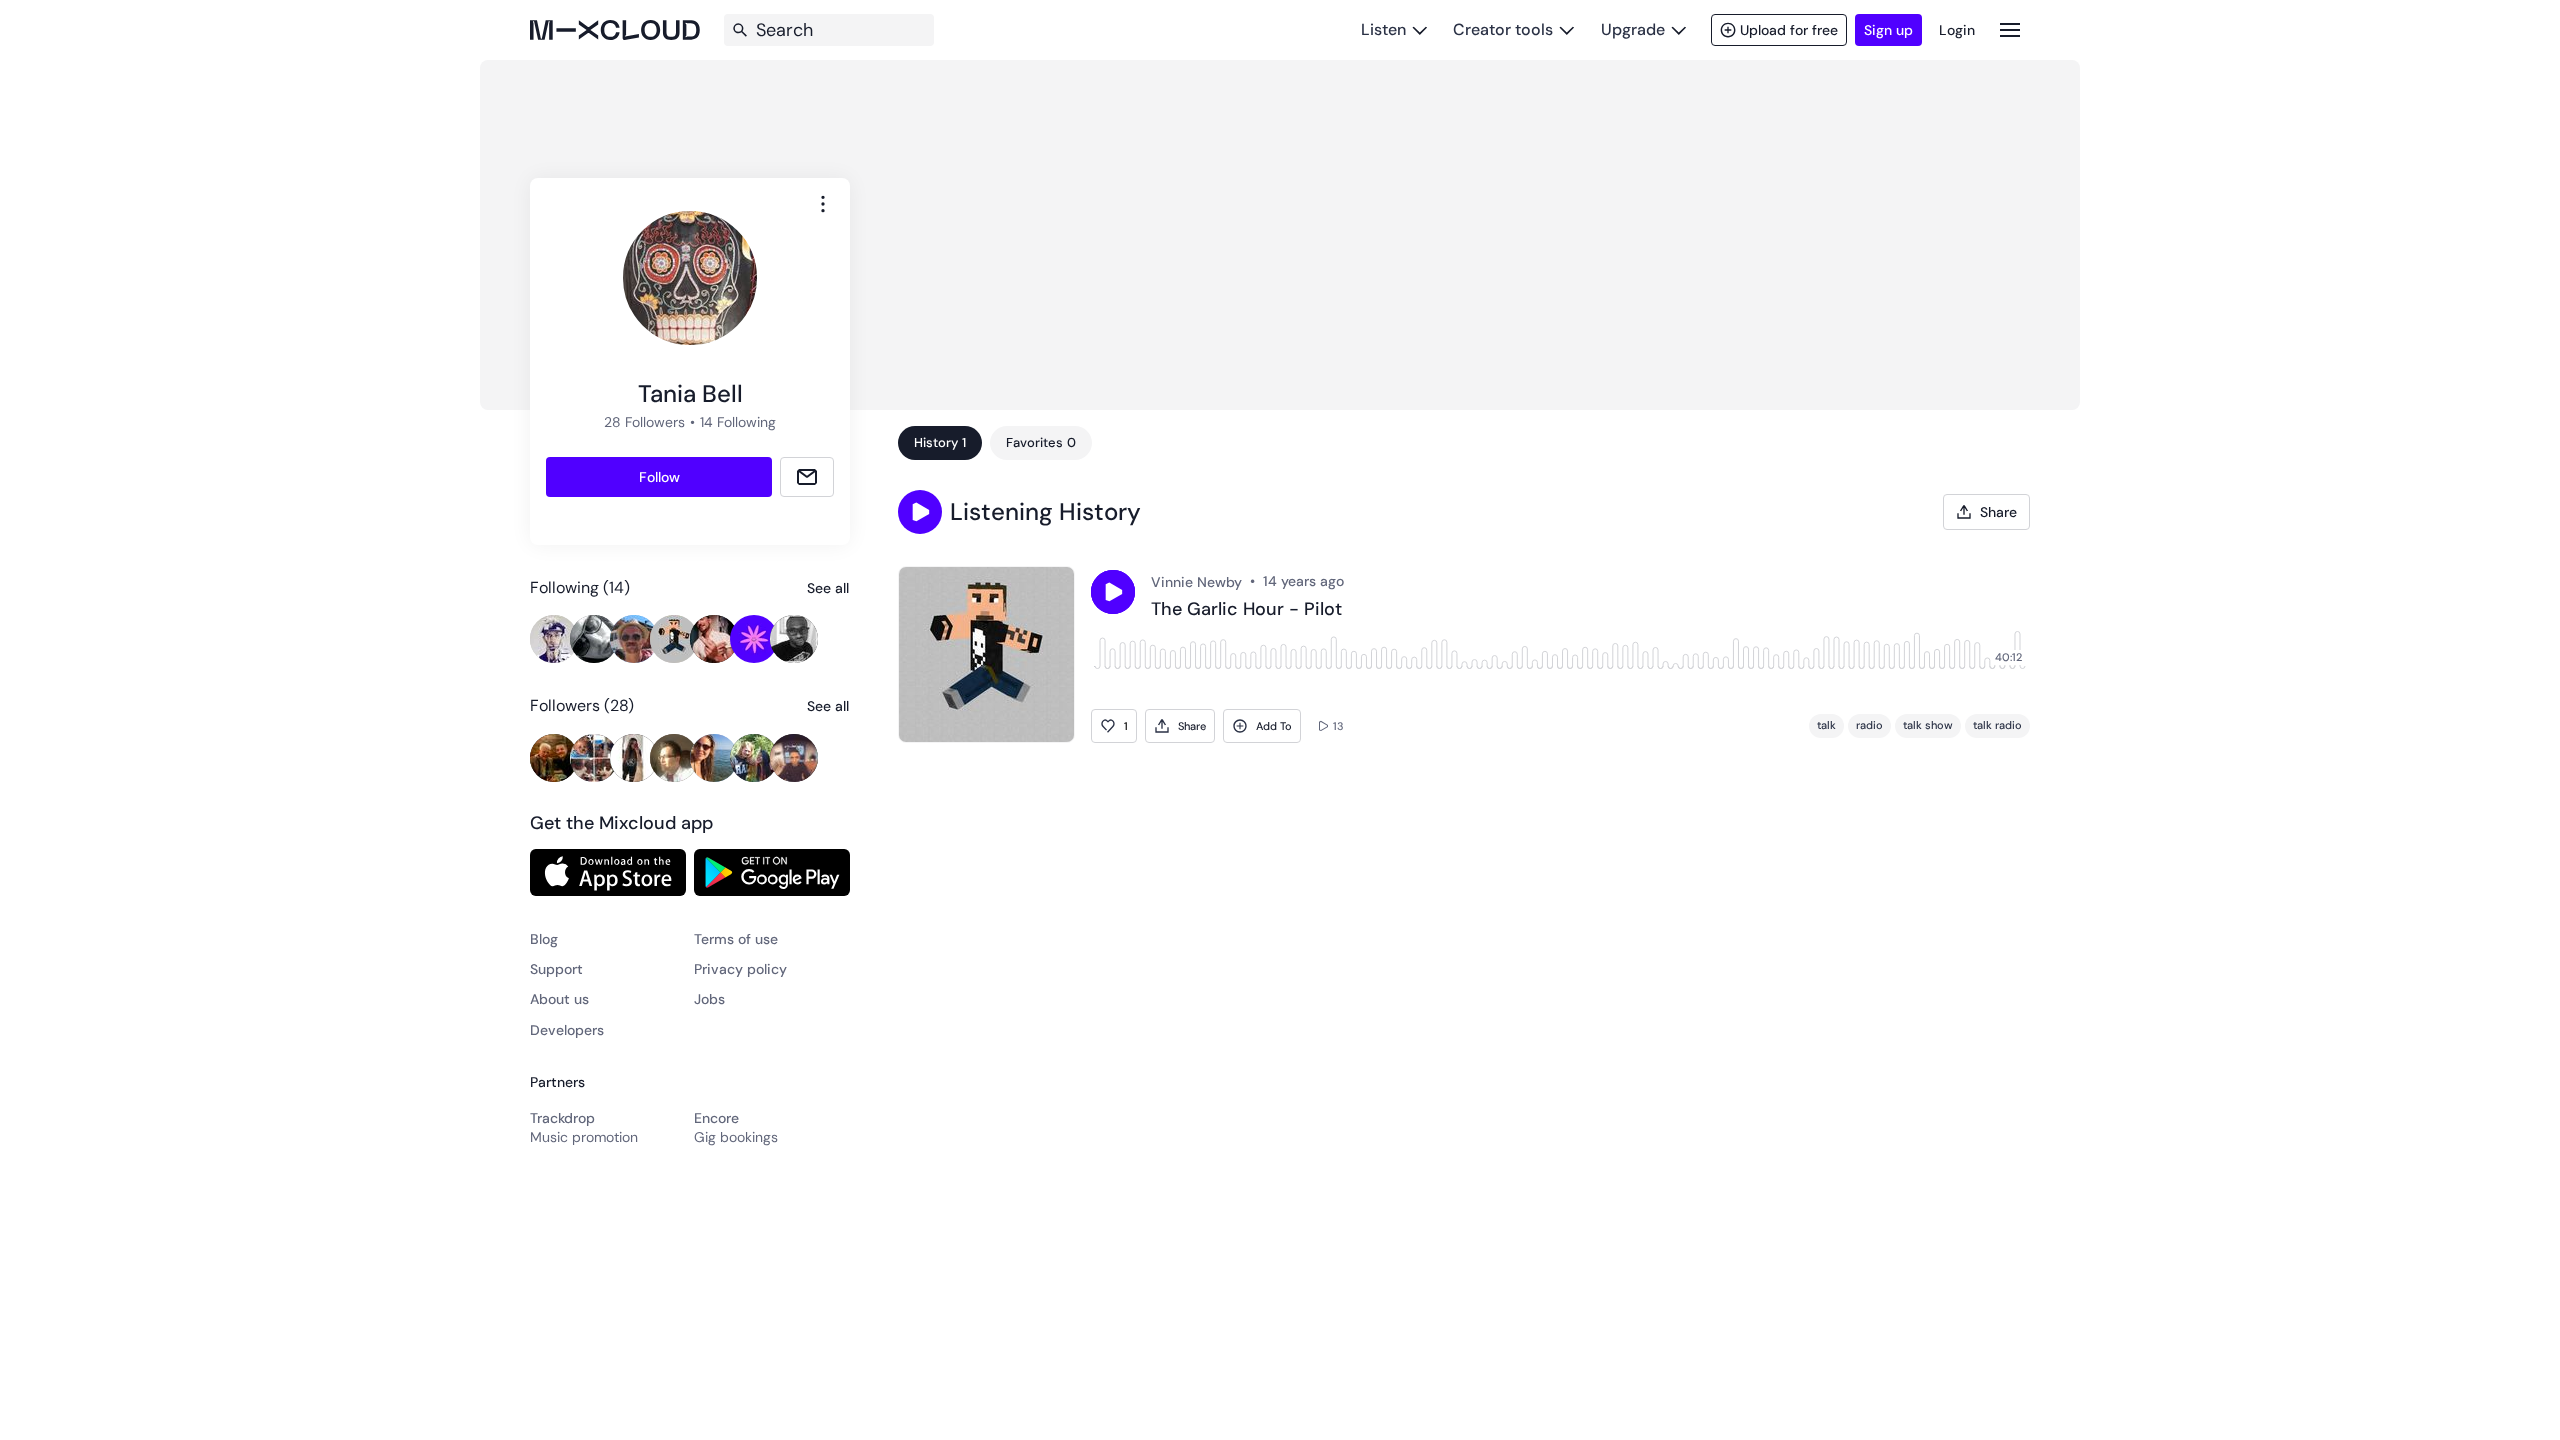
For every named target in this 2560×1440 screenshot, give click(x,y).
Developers (567, 1030)
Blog (544, 939)
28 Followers (644, 422)
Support (556, 969)
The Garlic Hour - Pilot (1246, 610)
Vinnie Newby (1196, 582)
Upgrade (1633, 29)
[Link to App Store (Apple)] (608, 872)
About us (559, 999)
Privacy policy (740, 969)
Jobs (709, 999)
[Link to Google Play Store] (772, 872)
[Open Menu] (2010, 29)
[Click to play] (1113, 592)
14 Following (738, 422)
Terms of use (736, 939)
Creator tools (1503, 29)
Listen (1383, 29)
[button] (920, 512)
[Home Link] (615, 30)
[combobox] (823, 204)
